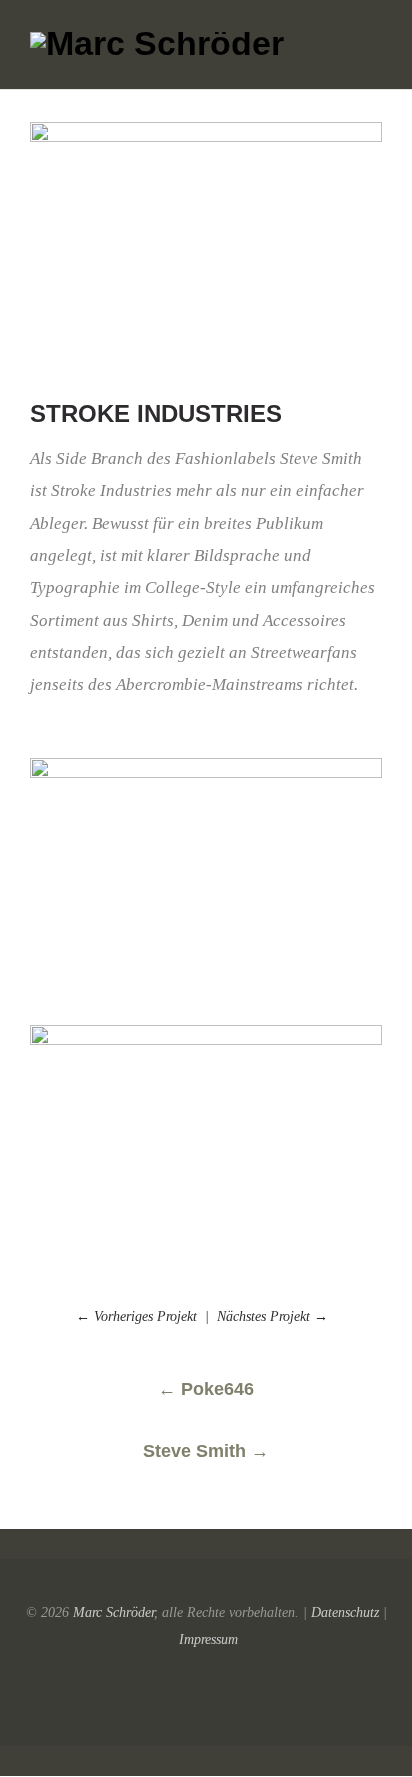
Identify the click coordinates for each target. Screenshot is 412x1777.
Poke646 (206, 1389)
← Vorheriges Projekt (136, 1316)
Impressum (208, 1639)
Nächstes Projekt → (276, 1316)
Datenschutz (345, 1612)
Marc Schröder (113, 1612)
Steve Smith (206, 1451)
